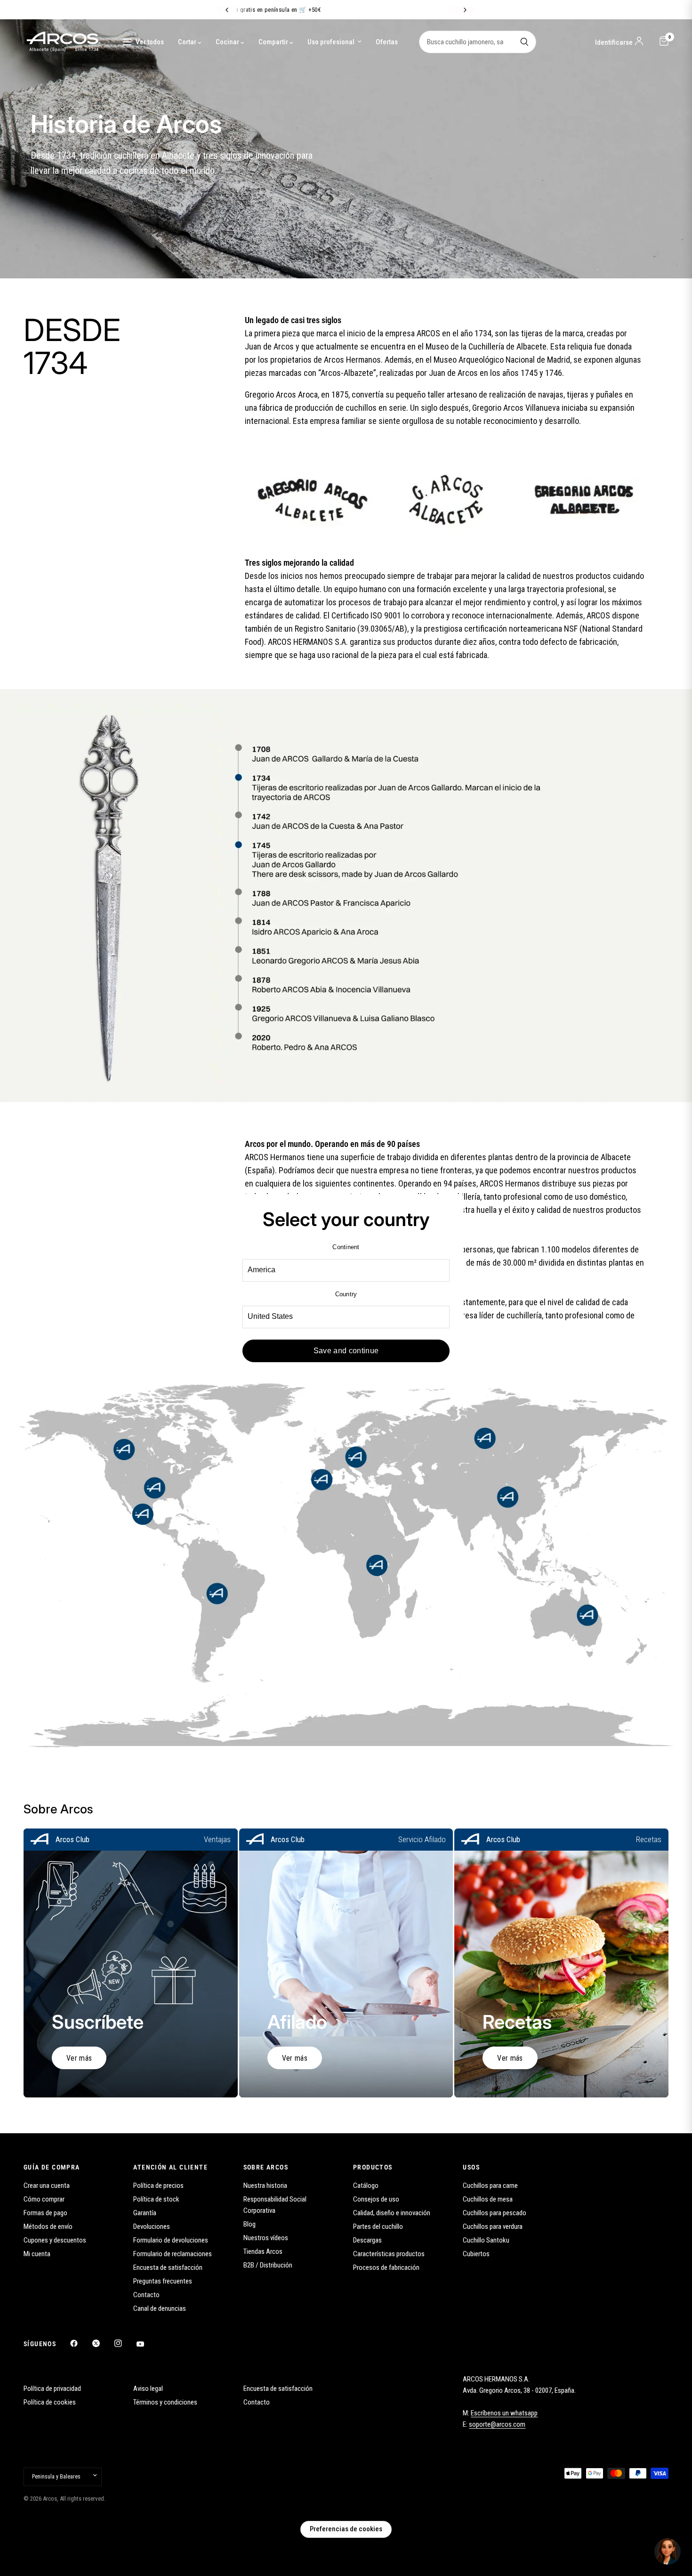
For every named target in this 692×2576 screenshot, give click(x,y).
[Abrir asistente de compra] (668, 2552)
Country (346, 1294)
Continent (346, 1247)
